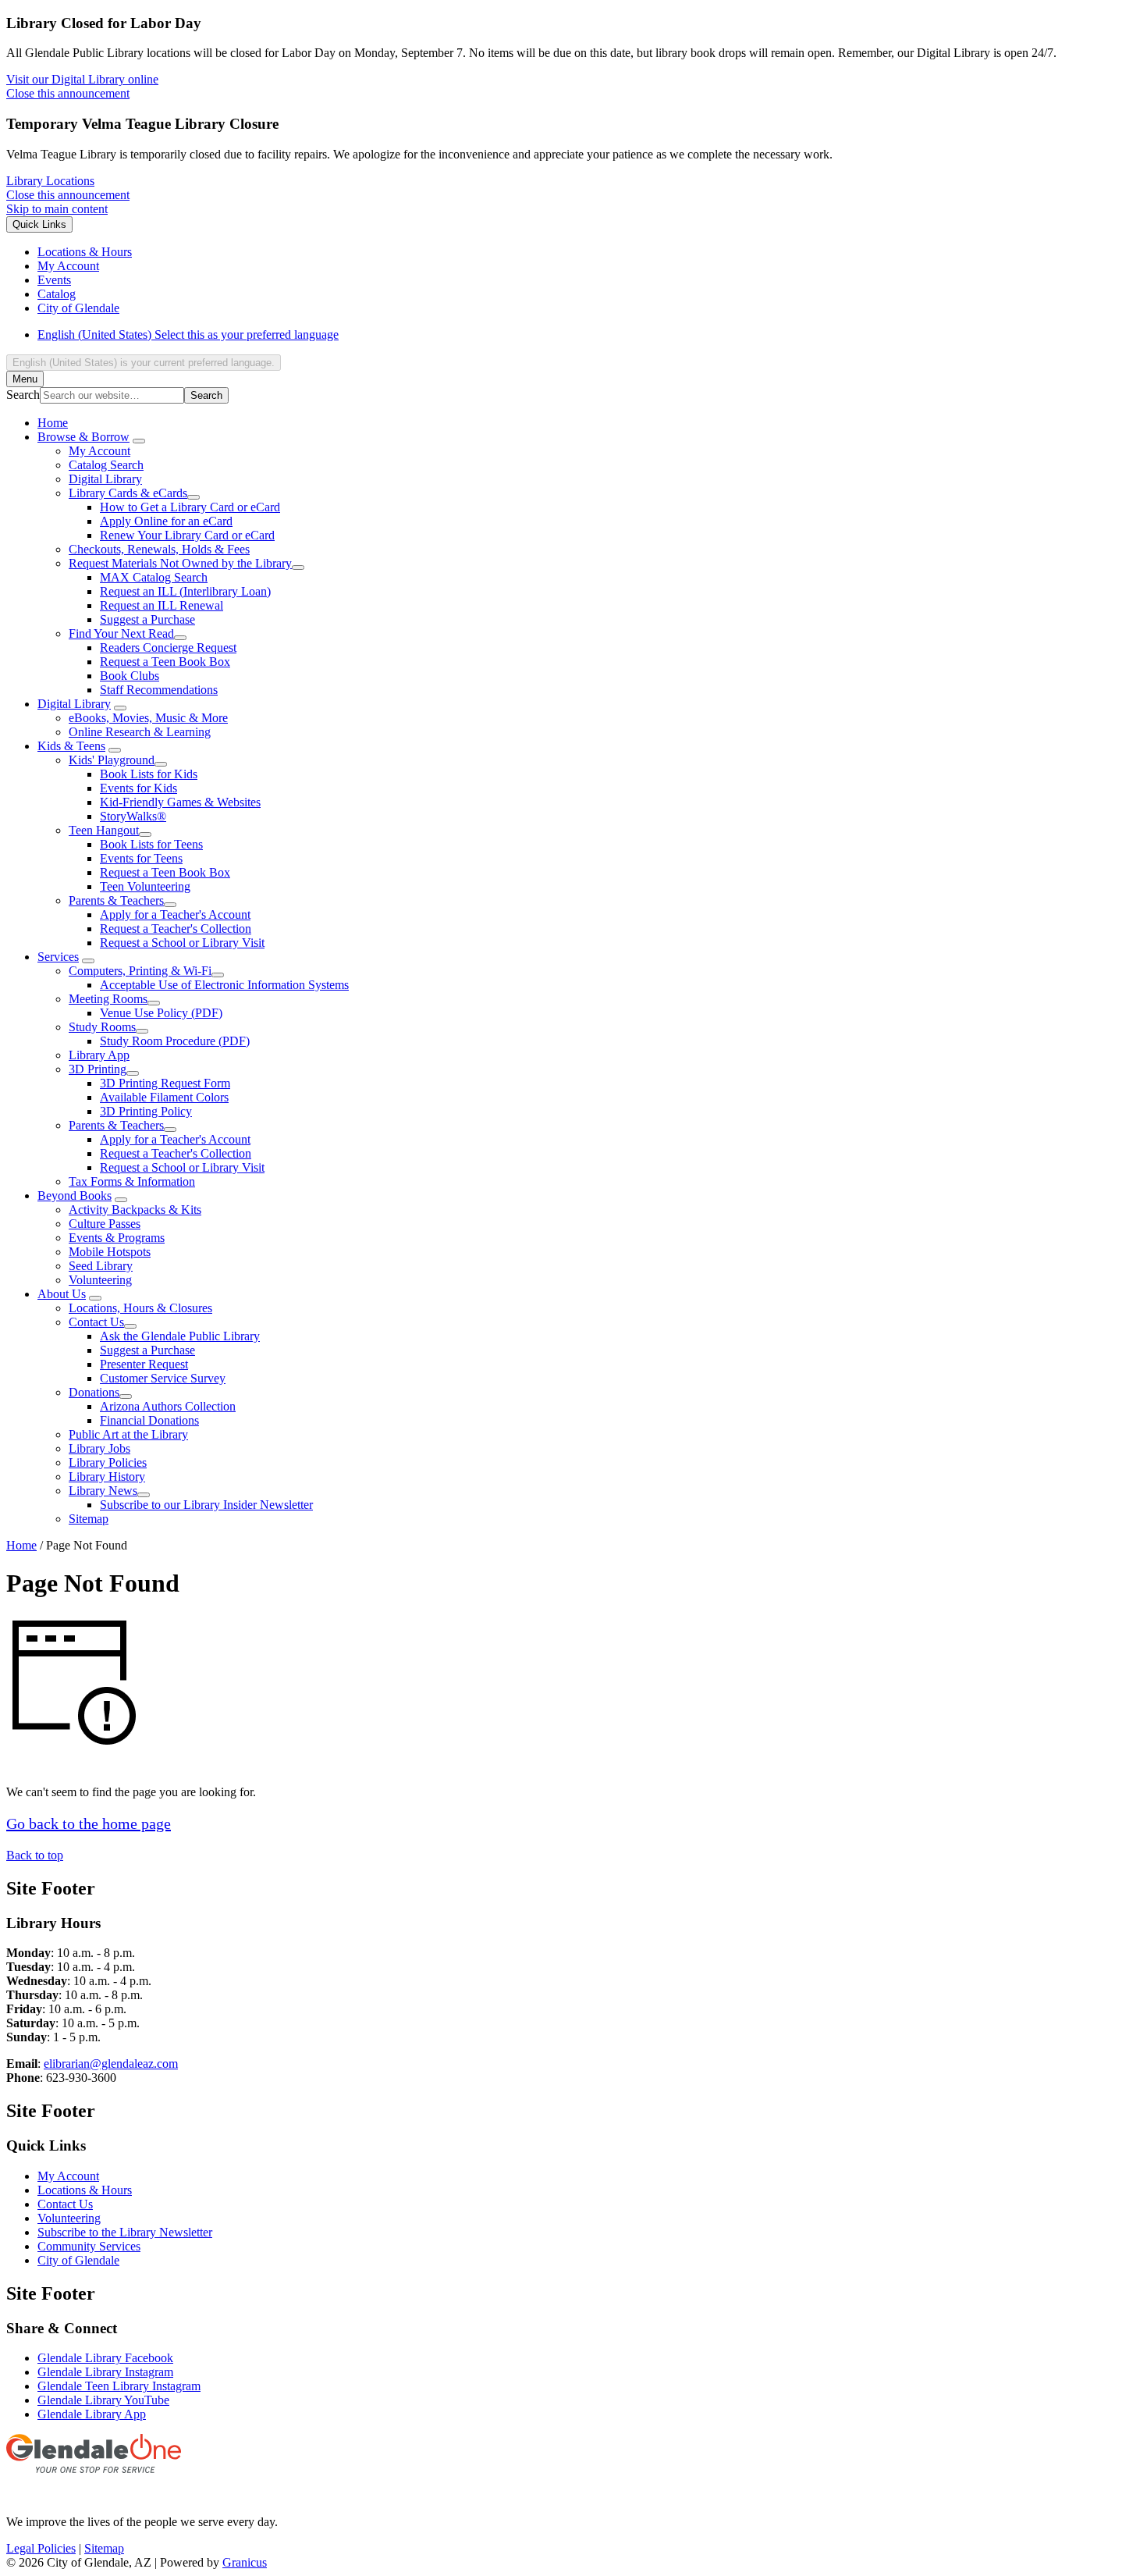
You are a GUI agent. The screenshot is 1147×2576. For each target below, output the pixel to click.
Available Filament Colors (164, 1097)
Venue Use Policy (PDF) (161, 1013)
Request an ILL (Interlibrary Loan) (185, 591)
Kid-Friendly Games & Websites (180, 802)
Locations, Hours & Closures (140, 1308)
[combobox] (144, 363)
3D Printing (98, 1069)
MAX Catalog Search (154, 577)
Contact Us (96, 1322)
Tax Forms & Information (132, 1181)
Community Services (89, 2246)
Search (23, 395)
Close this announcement (68, 93)
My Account (99, 451)
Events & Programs (117, 1238)
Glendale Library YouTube (103, 2400)
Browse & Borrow (83, 437)
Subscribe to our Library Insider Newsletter (206, 1505)
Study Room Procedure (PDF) (175, 1041)
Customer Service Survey (163, 1378)
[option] (589, 335)
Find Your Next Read (121, 633)
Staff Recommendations (159, 690)
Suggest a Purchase (147, 619)
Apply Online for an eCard (166, 521)
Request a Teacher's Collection (176, 929)
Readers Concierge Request (168, 648)
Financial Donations (149, 1420)
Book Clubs (130, 676)
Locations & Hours (85, 2190)
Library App (99, 1055)
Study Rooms (102, 1027)
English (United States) (188, 334)
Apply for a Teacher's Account (175, 914)
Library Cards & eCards (128, 493)
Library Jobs (99, 1448)
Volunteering (100, 1280)
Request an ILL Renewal (162, 605)
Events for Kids (138, 788)
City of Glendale (78, 2260)
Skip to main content (57, 209)
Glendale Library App (92, 2414)
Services (58, 957)
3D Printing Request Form (165, 1083)
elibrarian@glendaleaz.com (111, 2064)
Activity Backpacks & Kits (135, 1210)
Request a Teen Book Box (165, 662)
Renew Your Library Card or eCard (187, 535)
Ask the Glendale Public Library (180, 1336)
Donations (94, 1392)
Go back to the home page (89, 1823)
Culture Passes (105, 1224)
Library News (103, 1491)
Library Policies (108, 1462)
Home (21, 1545)
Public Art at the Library (128, 1434)
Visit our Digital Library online (82, 79)
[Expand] (139, 441)
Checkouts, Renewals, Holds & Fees (159, 549)
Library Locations (50, 181)
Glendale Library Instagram (105, 2372)
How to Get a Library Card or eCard (190, 507)
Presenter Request (144, 1364)
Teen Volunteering (145, 886)
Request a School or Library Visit (182, 943)
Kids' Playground (112, 760)
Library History (107, 1477)
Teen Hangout (104, 830)
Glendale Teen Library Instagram (119, 2386)
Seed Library (101, 1266)
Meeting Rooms (108, 999)
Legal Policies (41, 2548)
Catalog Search (106, 465)
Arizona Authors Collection (168, 1406)
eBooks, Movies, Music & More (148, 718)
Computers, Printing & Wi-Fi (140, 971)
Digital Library (105, 479)
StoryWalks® (133, 816)
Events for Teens (141, 858)
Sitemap (89, 1519)
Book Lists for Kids (149, 774)
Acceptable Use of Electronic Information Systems (224, 985)
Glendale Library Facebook (105, 2358)
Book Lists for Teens (151, 844)
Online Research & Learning (140, 732)
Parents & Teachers (116, 900)
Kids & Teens (71, 746)
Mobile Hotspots (110, 1252)
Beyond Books (75, 1195)
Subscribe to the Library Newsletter (125, 2232)
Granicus (245, 2562)
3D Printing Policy (146, 1111)
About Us (62, 1294)
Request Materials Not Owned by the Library (180, 563)
